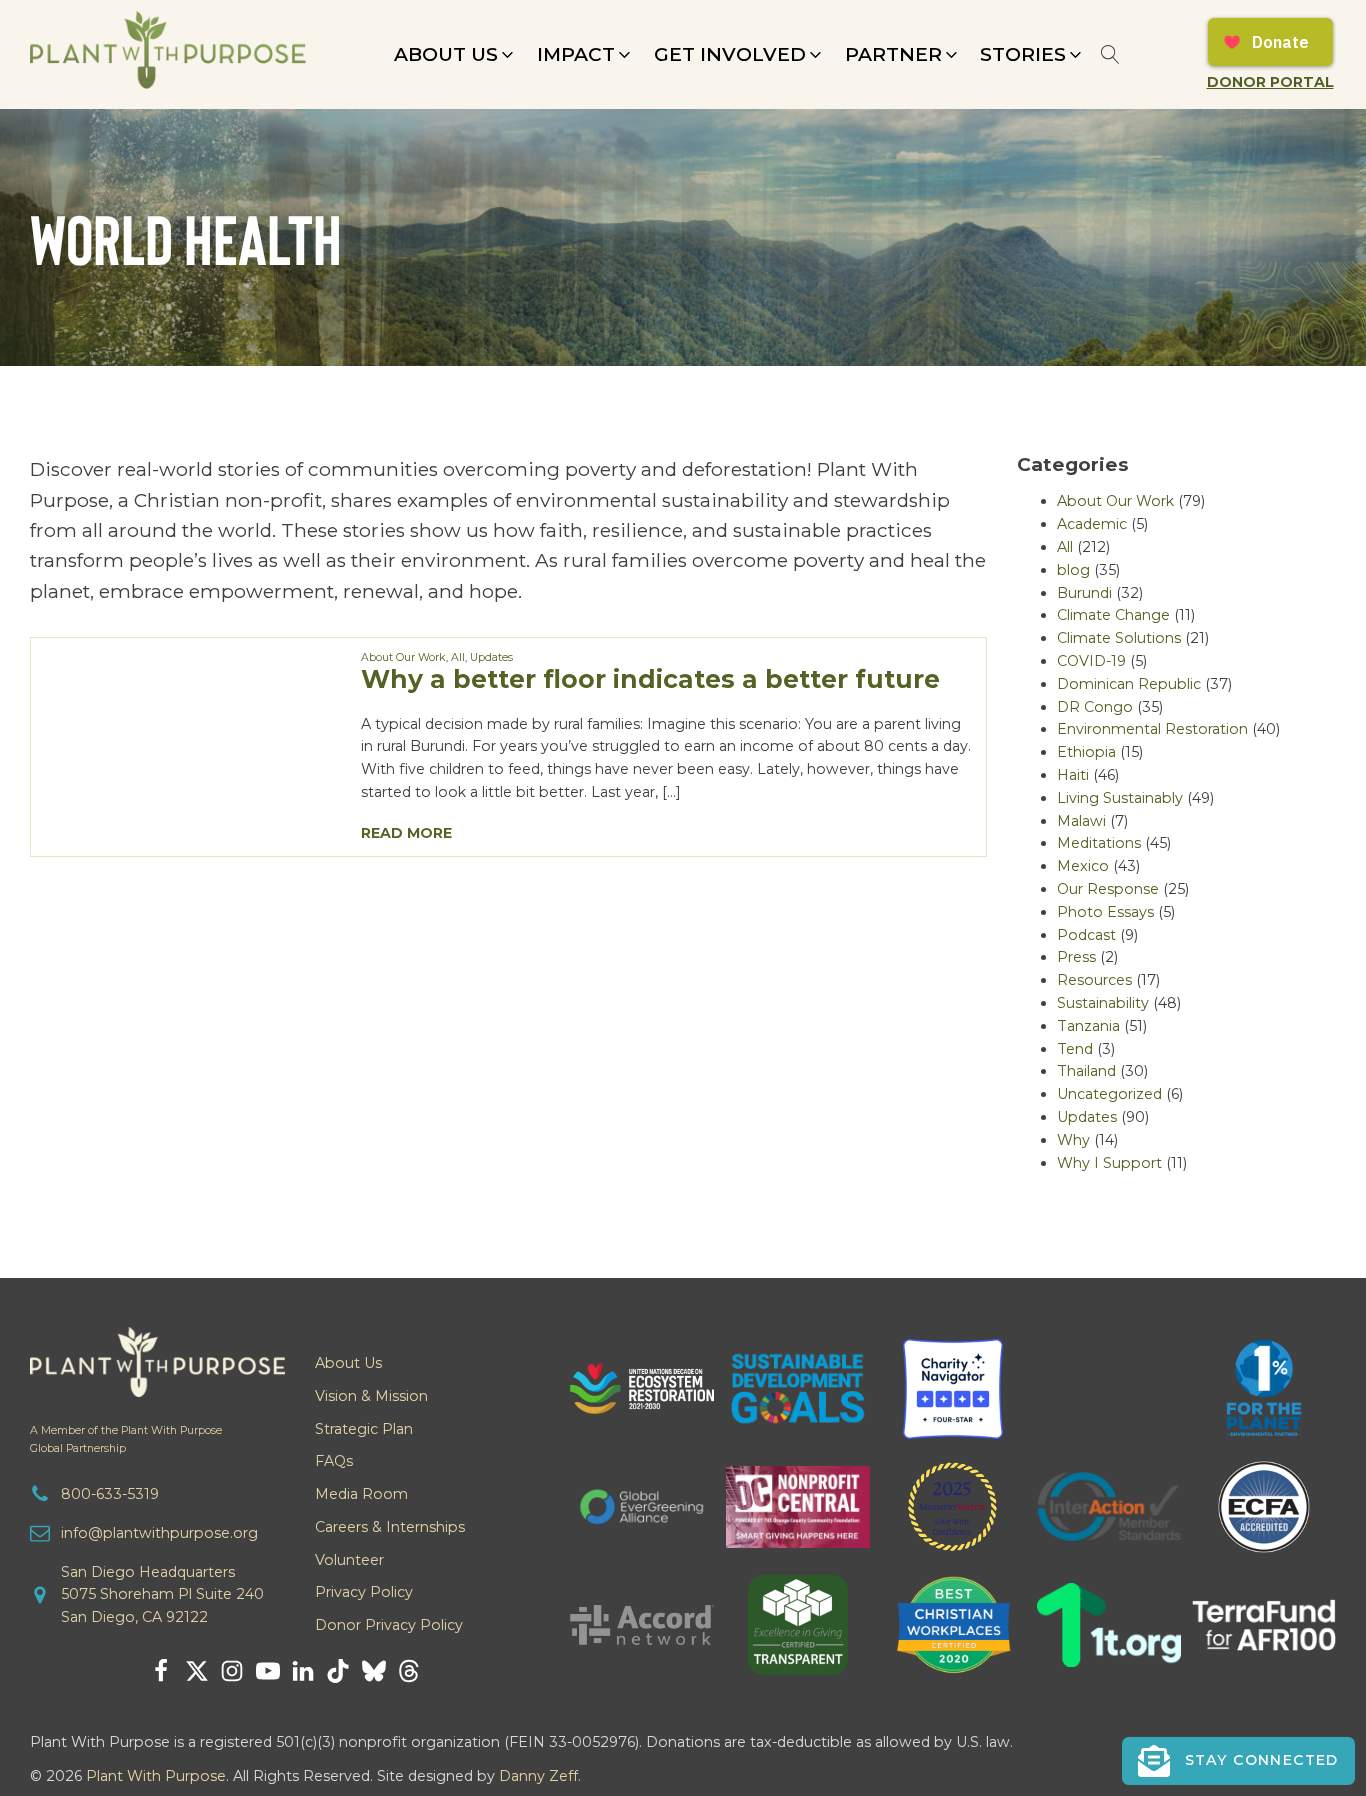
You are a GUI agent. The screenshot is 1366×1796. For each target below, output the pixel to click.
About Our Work (403, 657)
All (458, 657)
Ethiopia (1086, 752)
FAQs (334, 1461)
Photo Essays (1105, 912)
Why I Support (1109, 1163)
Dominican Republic (1129, 684)
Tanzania (1088, 1026)
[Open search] (1110, 54)
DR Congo (1095, 707)
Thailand (1086, 1071)
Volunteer (349, 1560)
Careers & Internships (390, 1527)
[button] (455, 55)
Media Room (361, 1494)
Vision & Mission (371, 1396)
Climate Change (1113, 615)
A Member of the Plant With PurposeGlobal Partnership (126, 1439)
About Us (348, 1363)
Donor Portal (1270, 82)
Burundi (1084, 593)
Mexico (1083, 866)
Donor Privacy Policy (389, 1625)
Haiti (1073, 775)
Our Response (1108, 889)
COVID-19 (1091, 661)
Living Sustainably (1120, 798)
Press (1076, 957)
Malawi (1081, 821)
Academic (1092, 524)
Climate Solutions (1119, 638)
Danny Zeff (538, 1776)
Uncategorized (1109, 1094)
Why (1073, 1140)
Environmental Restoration (1152, 729)
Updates (491, 657)
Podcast (1086, 935)
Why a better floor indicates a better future (650, 679)
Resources (1094, 980)
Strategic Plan (364, 1429)
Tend (1075, 1049)
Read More (406, 833)
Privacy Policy (364, 1592)
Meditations (1099, 843)
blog (1073, 570)
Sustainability (1103, 1003)
